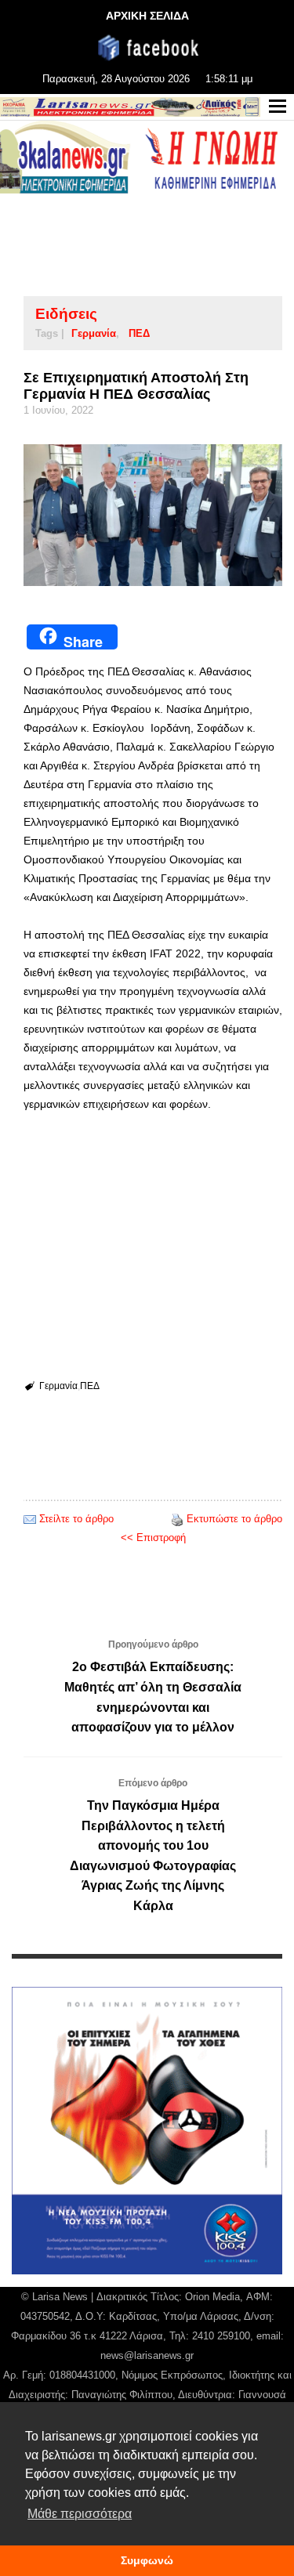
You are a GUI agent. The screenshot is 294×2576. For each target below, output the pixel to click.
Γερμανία (94, 333)
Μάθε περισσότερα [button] (80, 2514)
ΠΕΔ (139, 333)
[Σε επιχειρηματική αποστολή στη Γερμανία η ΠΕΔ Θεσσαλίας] (153, 515)
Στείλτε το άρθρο (76, 1519)
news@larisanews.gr (147, 2355)
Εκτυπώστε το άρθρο (234, 1519)
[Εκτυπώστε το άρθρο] (177, 1519)
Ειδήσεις (66, 314)
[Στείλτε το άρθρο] (30, 1519)
